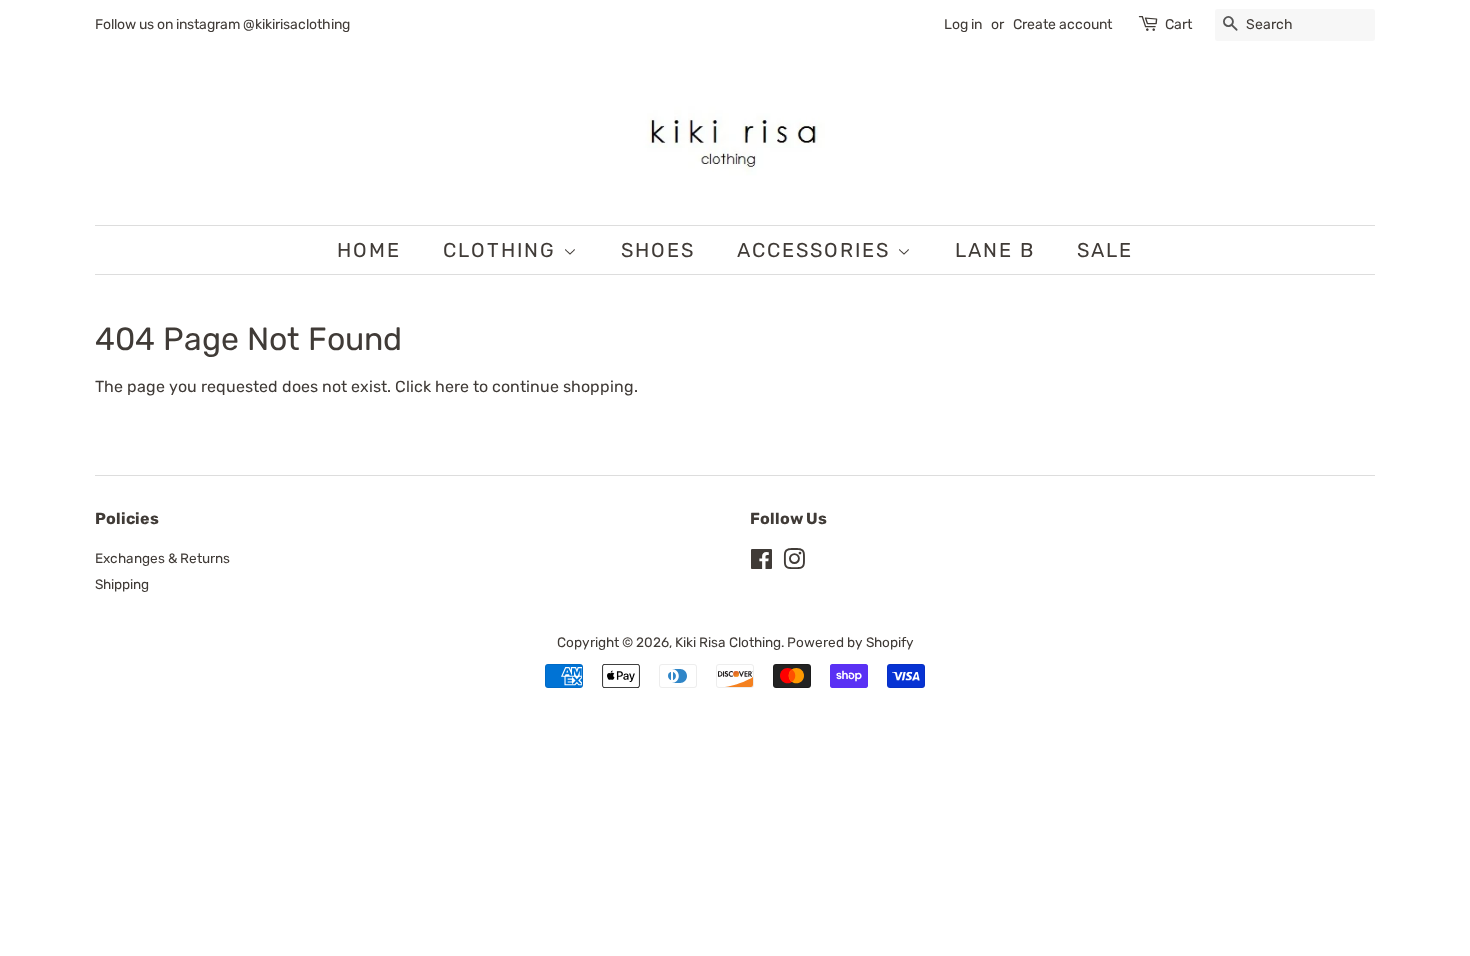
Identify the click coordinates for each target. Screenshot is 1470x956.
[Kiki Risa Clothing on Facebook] (761, 563)
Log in (963, 24)
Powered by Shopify (850, 642)
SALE (1105, 250)
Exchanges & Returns (162, 558)
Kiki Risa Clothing (728, 642)
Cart (1178, 24)
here (452, 386)
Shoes (658, 250)
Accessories (817, 250)
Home (369, 250)
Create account (1062, 24)
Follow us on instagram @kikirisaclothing (222, 24)
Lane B (995, 250)
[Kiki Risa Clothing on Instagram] (794, 563)
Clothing (503, 250)
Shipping (122, 584)
